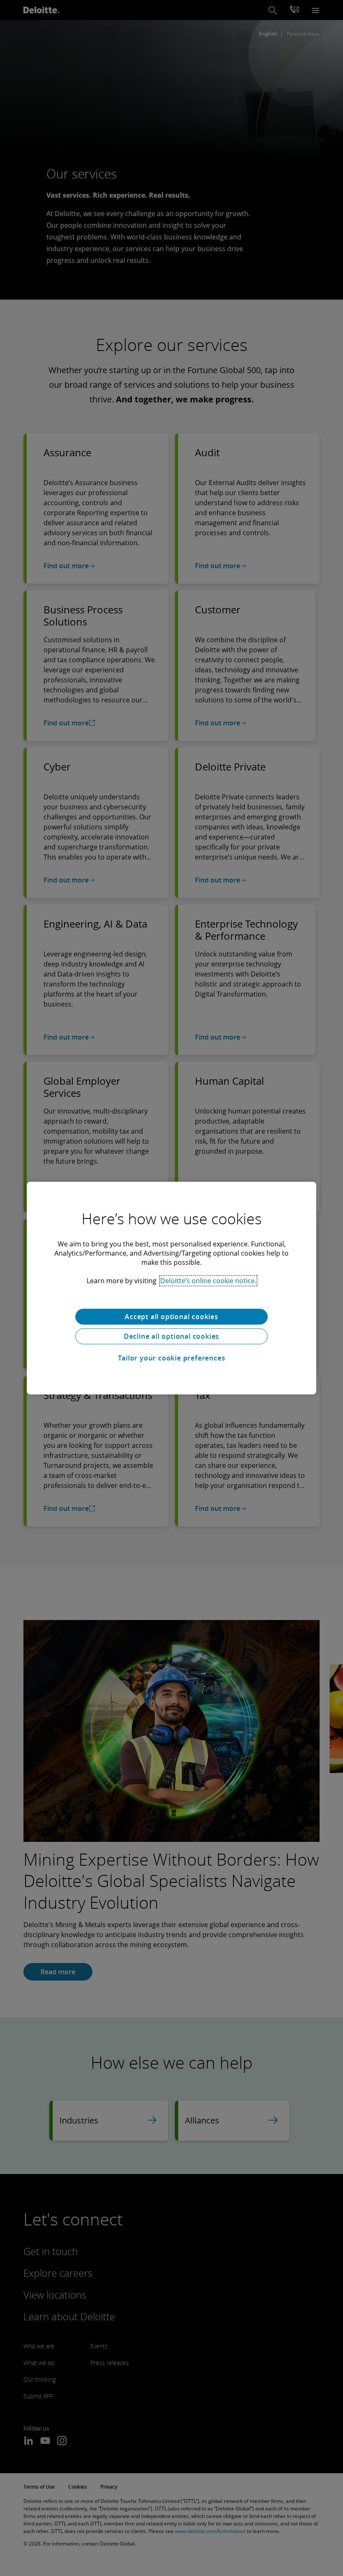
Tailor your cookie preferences (172, 1358)
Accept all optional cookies (171, 1317)
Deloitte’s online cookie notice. (208, 1281)
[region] (171, 1288)
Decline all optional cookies (171, 1336)
